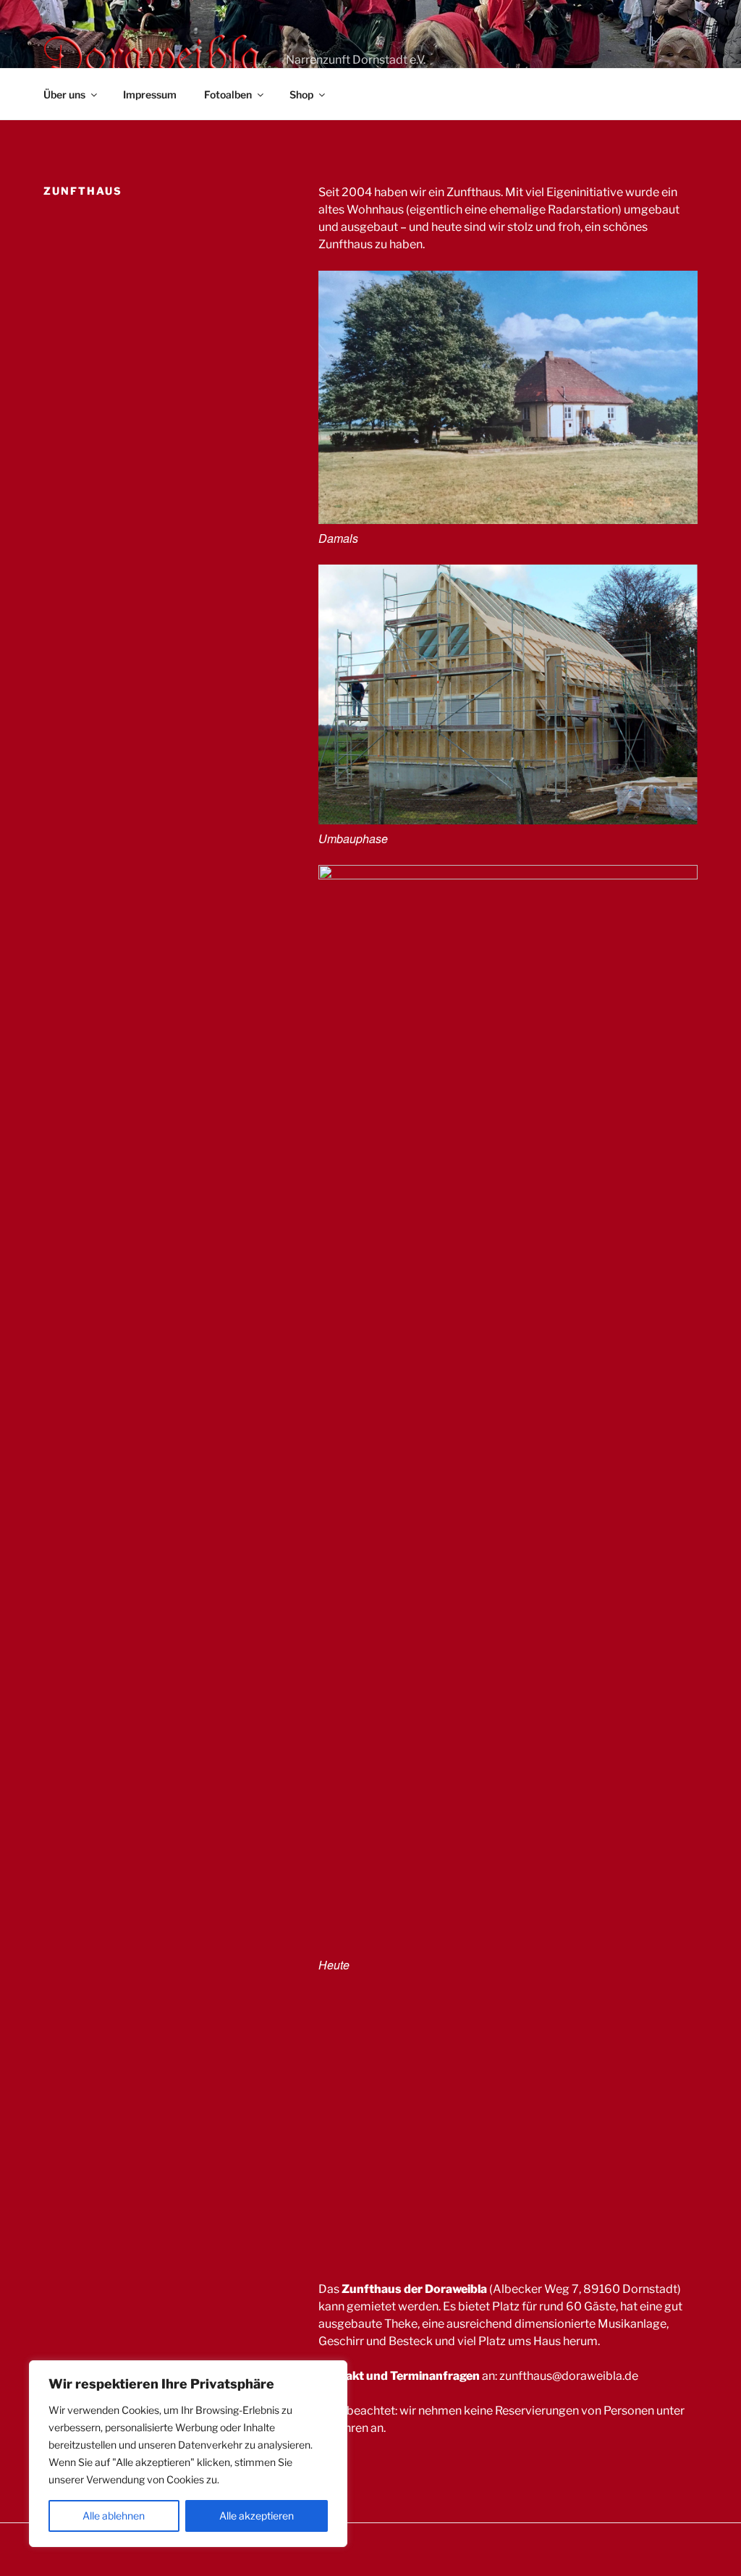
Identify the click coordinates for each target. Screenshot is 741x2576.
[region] (188, 2454)
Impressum (150, 94)
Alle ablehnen (114, 2516)
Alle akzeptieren (257, 2516)
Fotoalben (228, 94)
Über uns (64, 94)
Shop (301, 94)
